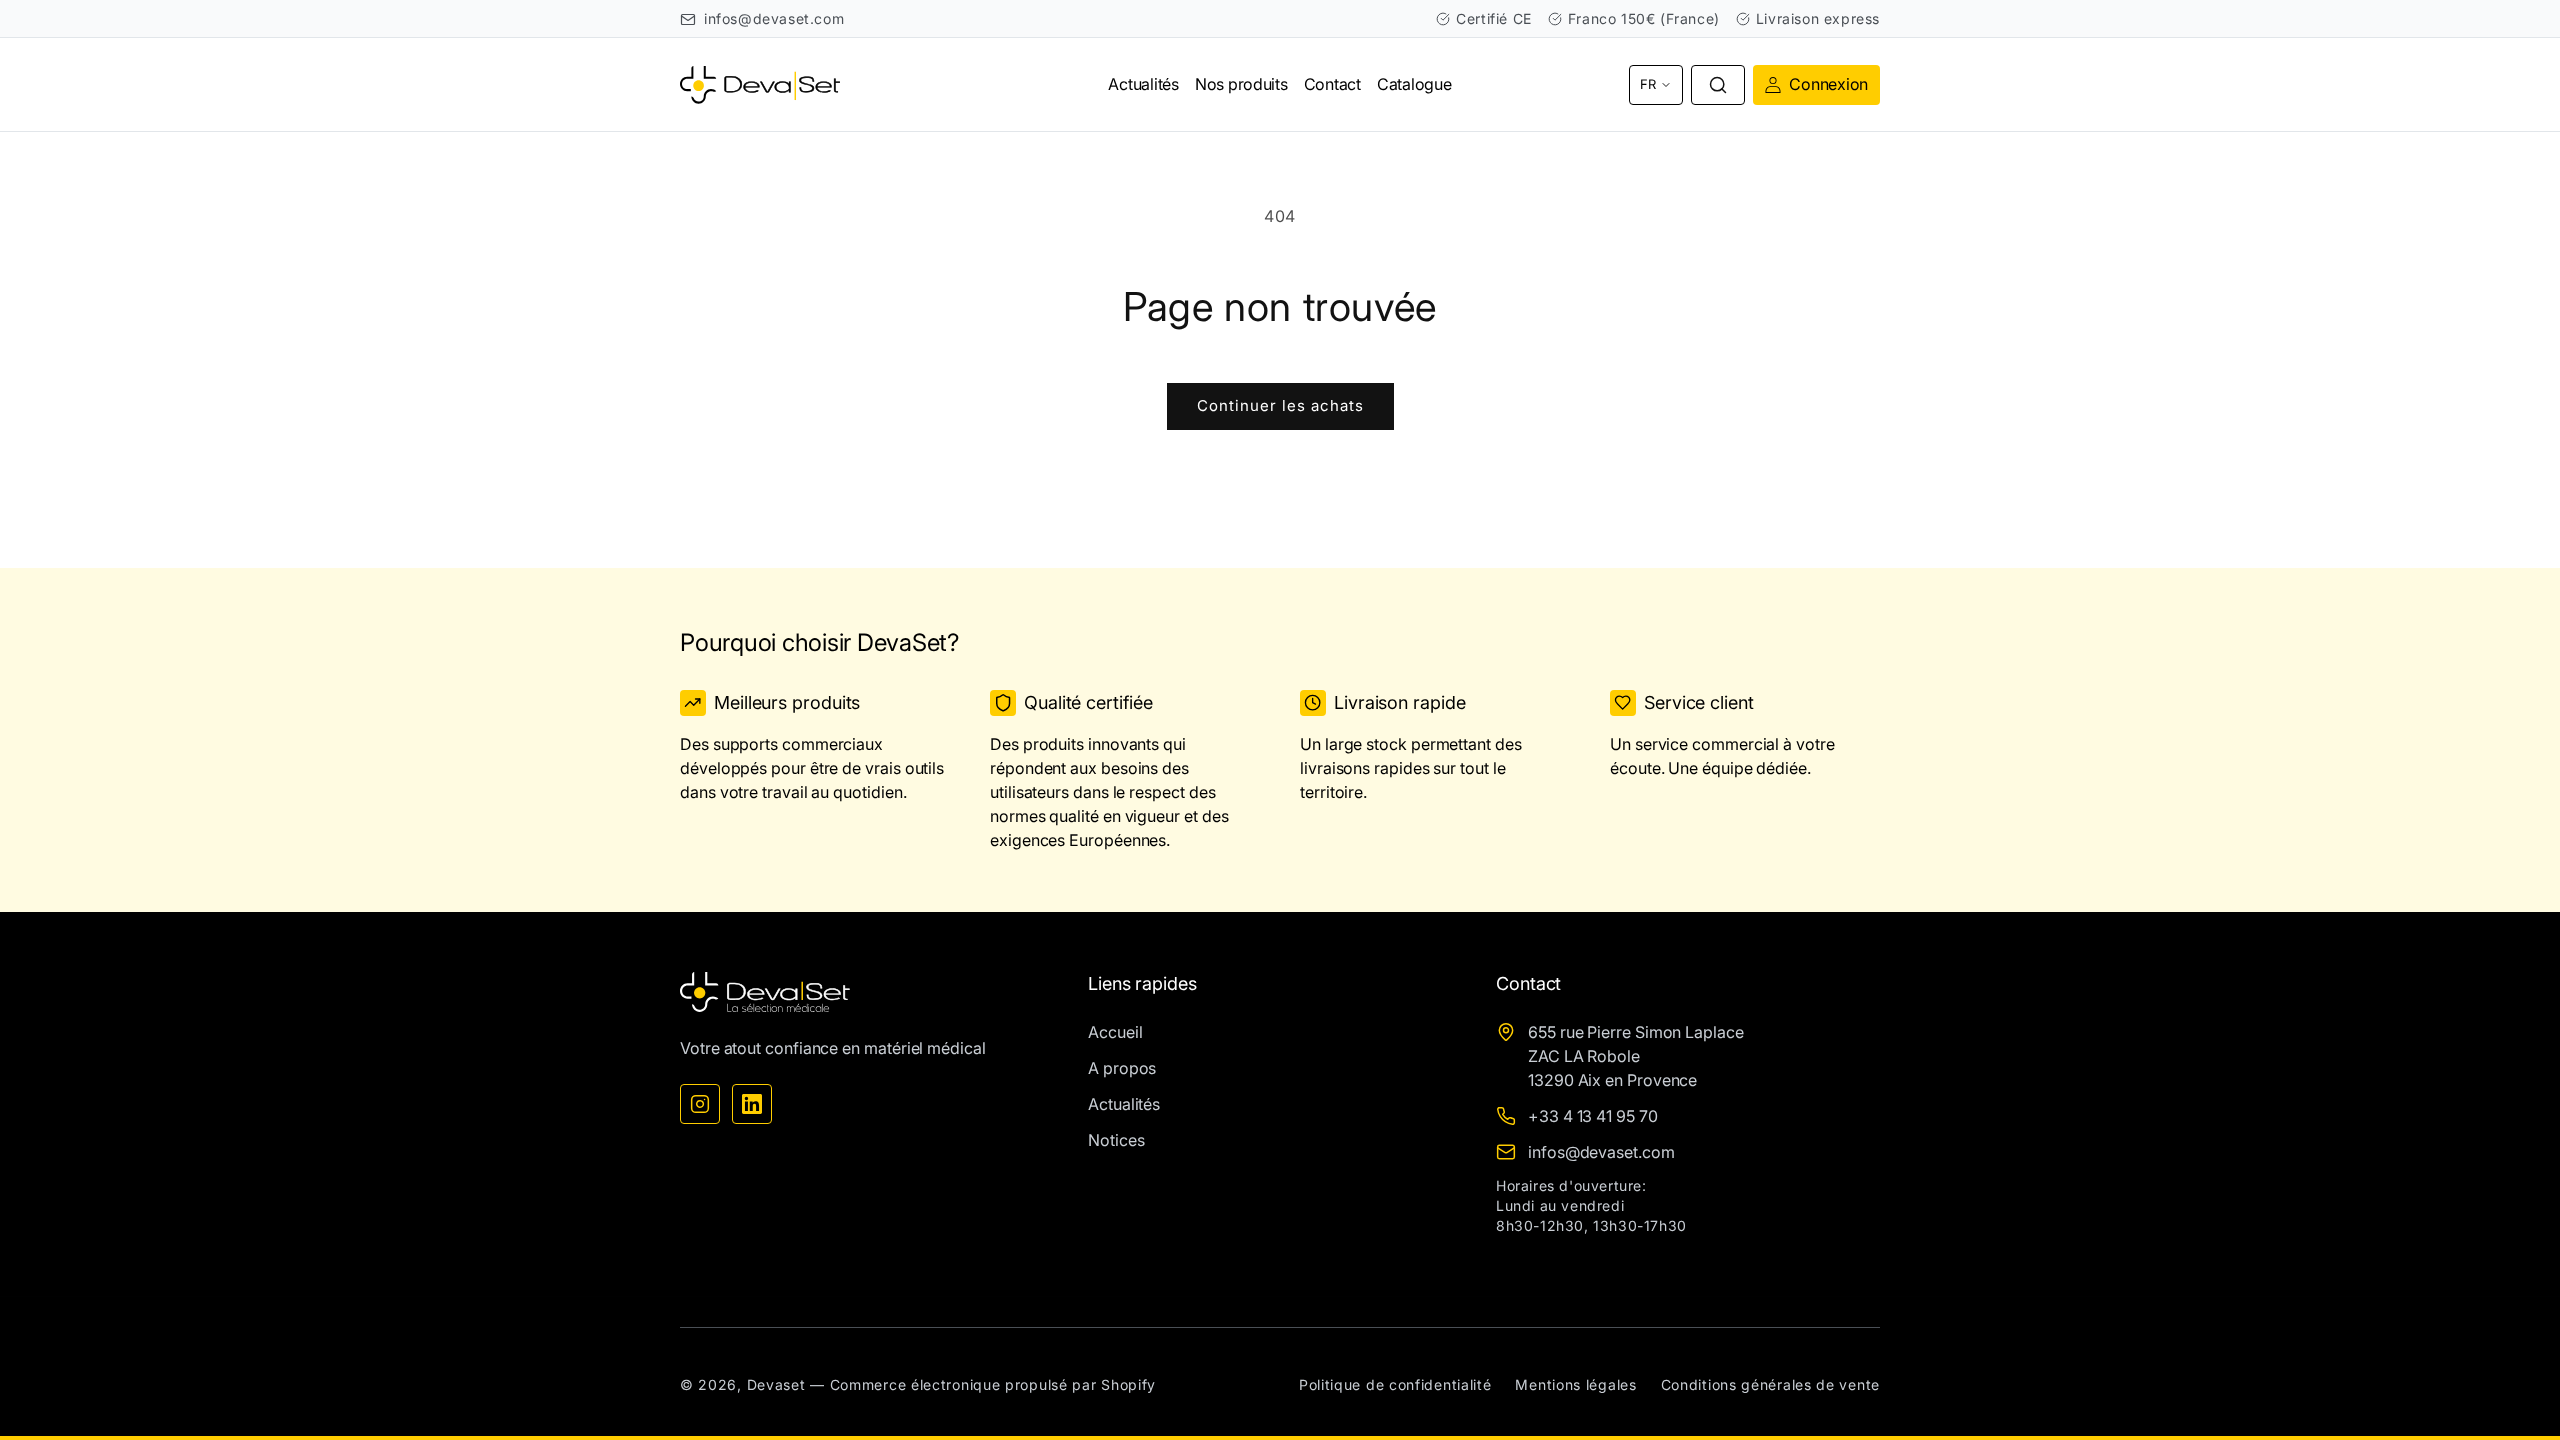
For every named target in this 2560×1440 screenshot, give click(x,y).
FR (1648, 84)
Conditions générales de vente (1770, 1384)
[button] (1718, 85)
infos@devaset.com (774, 18)
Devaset (776, 1384)
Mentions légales (1575, 1384)
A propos (1122, 1068)
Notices (1116, 1140)
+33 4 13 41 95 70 (1593, 1116)
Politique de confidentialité (1395, 1384)
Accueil (1115, 1032)
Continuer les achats (1280, 405)
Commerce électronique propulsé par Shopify (993, 1384)
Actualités (1124, 1104)
